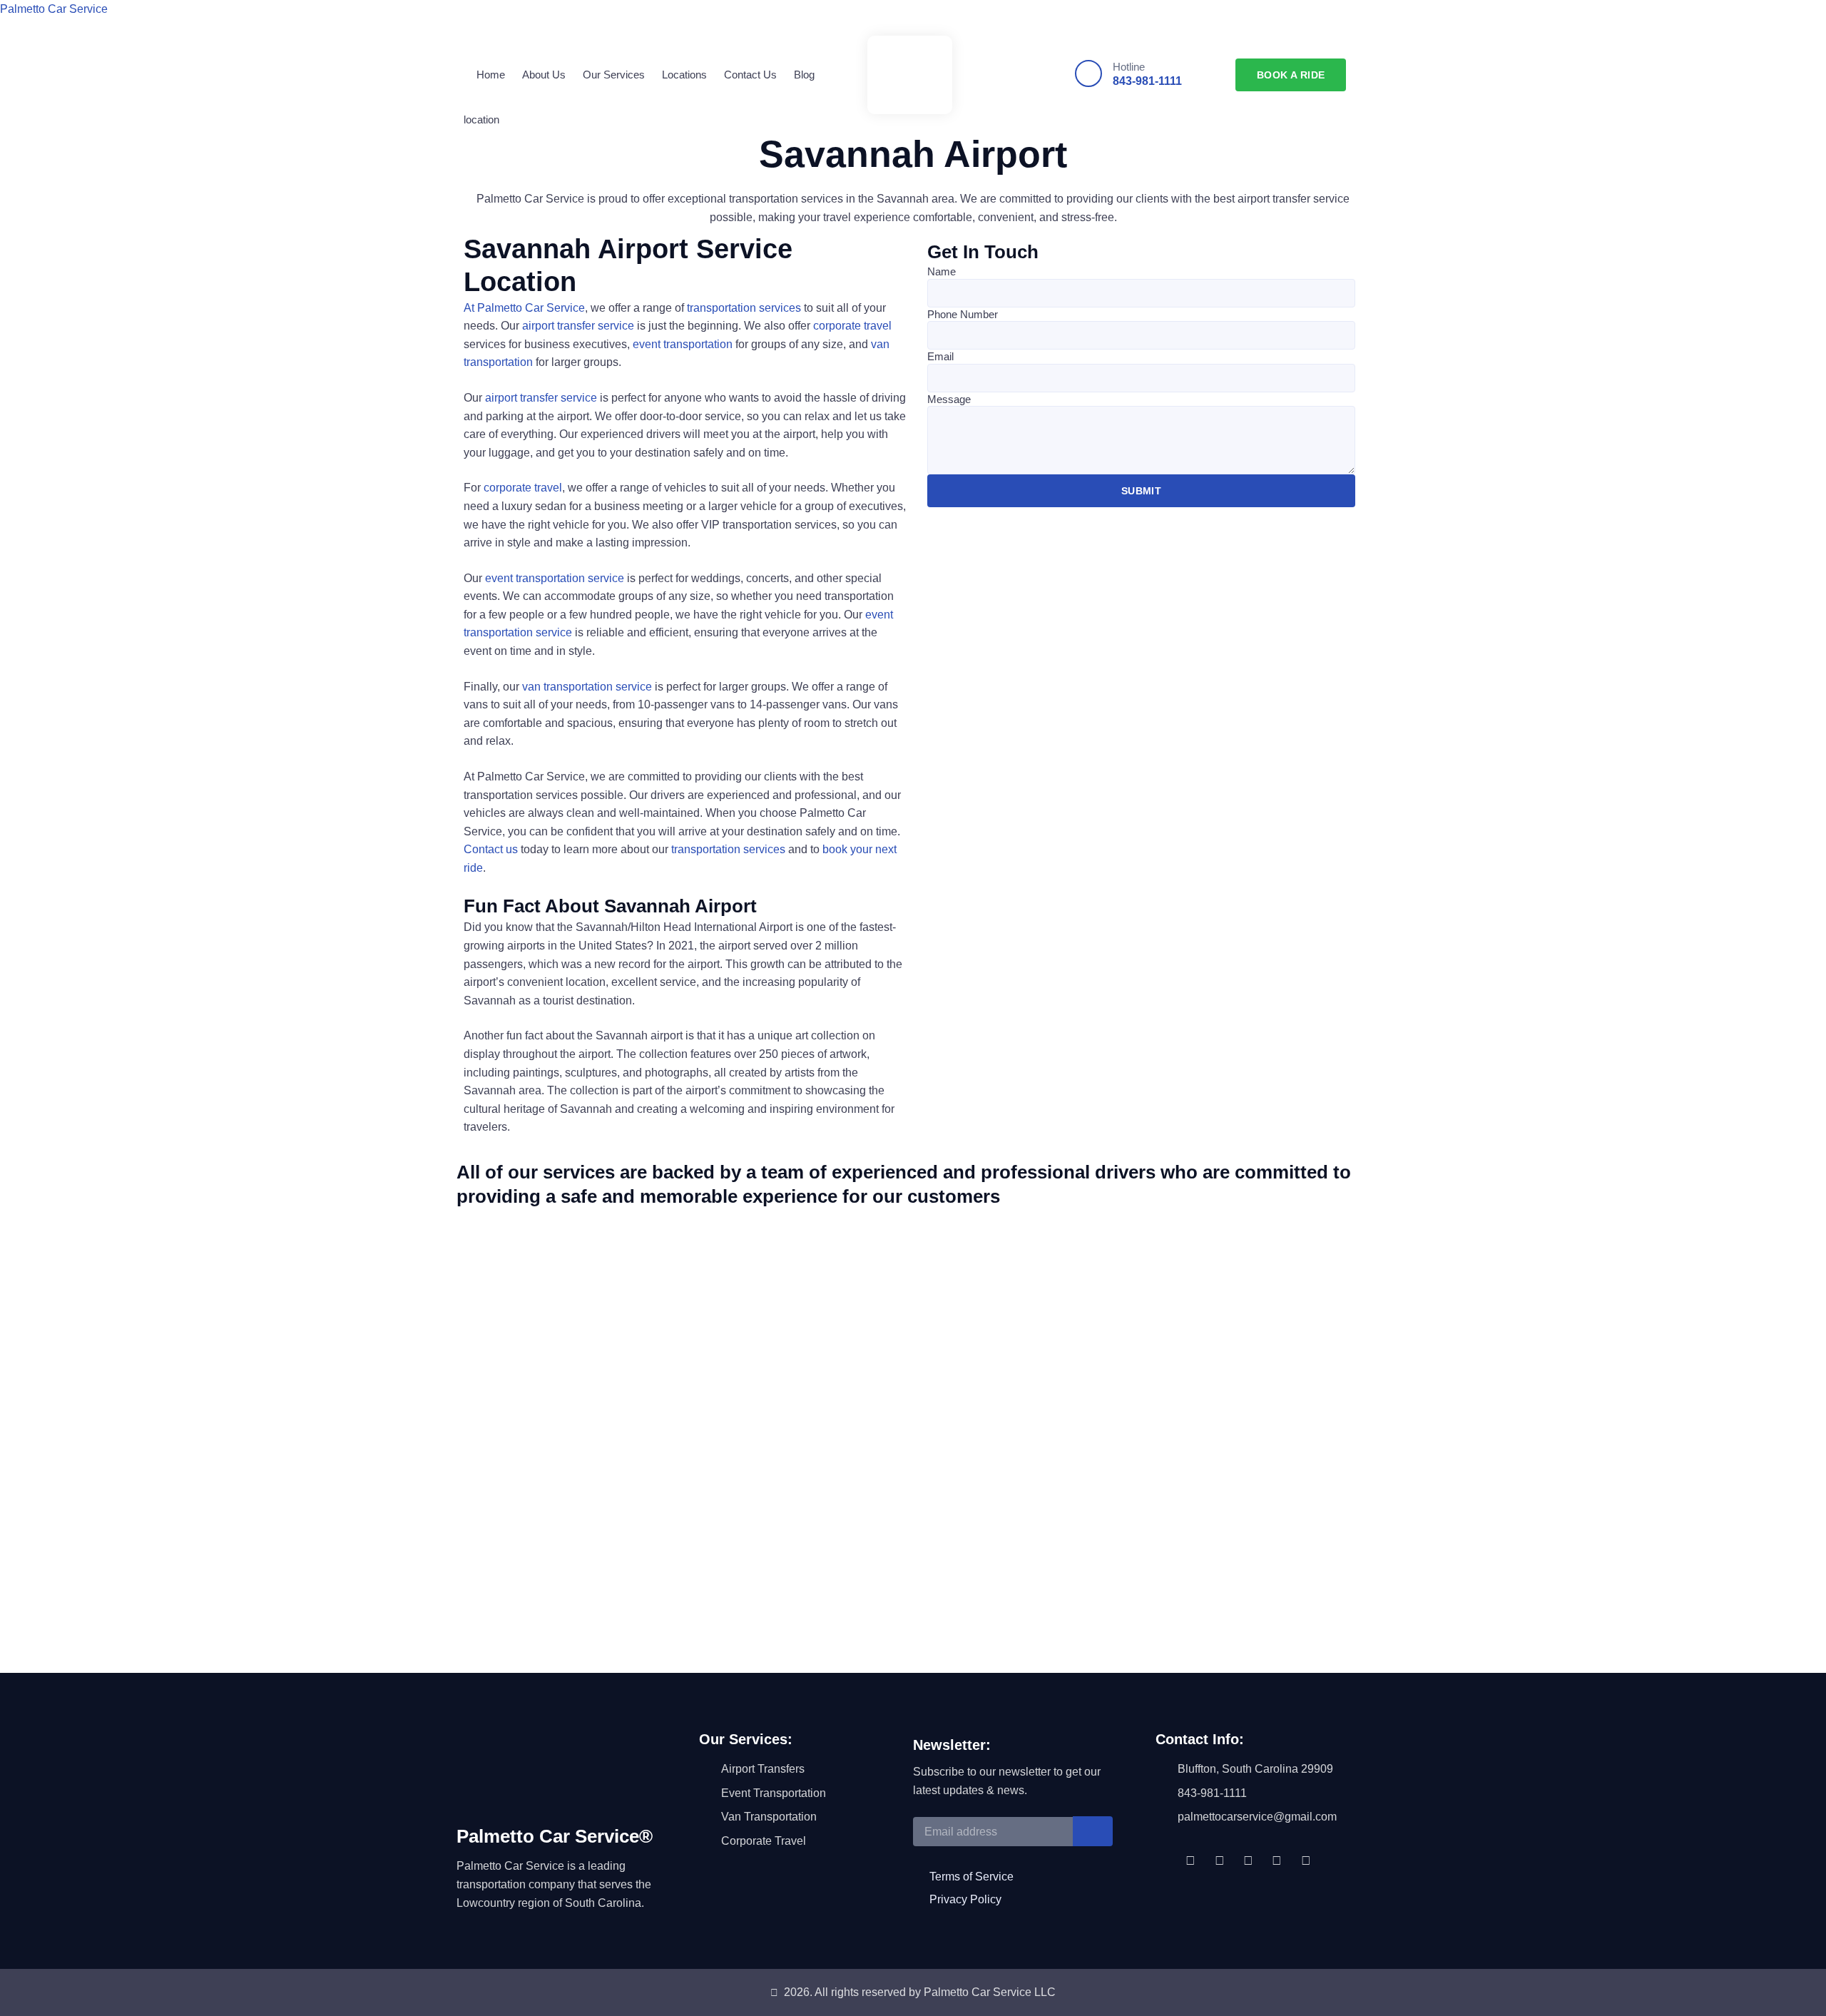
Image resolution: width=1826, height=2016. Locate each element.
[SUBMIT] (1093, 1831)
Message (949, 399)
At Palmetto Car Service (524, 308)
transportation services (744, 308)
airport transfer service (578, 326)
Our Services (614, 75)
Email (940, 356)
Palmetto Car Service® (555, 1836)
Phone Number (963, 314)
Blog (804, 75)
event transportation (683, 344)
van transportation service (587, 687)
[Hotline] (1088, 73)
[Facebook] (1190, 1860)
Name (942, 271)
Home (491, 75)
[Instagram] (1248, 1860)
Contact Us (750, 75)
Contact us (491, 849)
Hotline (1129, 67)
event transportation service (555, 578)
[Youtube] (1306, 1860)
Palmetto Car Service (54, 9)
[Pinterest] (1277, 1860)
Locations (684, 75)
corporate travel (852, 326)
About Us (544, 75)
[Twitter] (1219, 1860)
